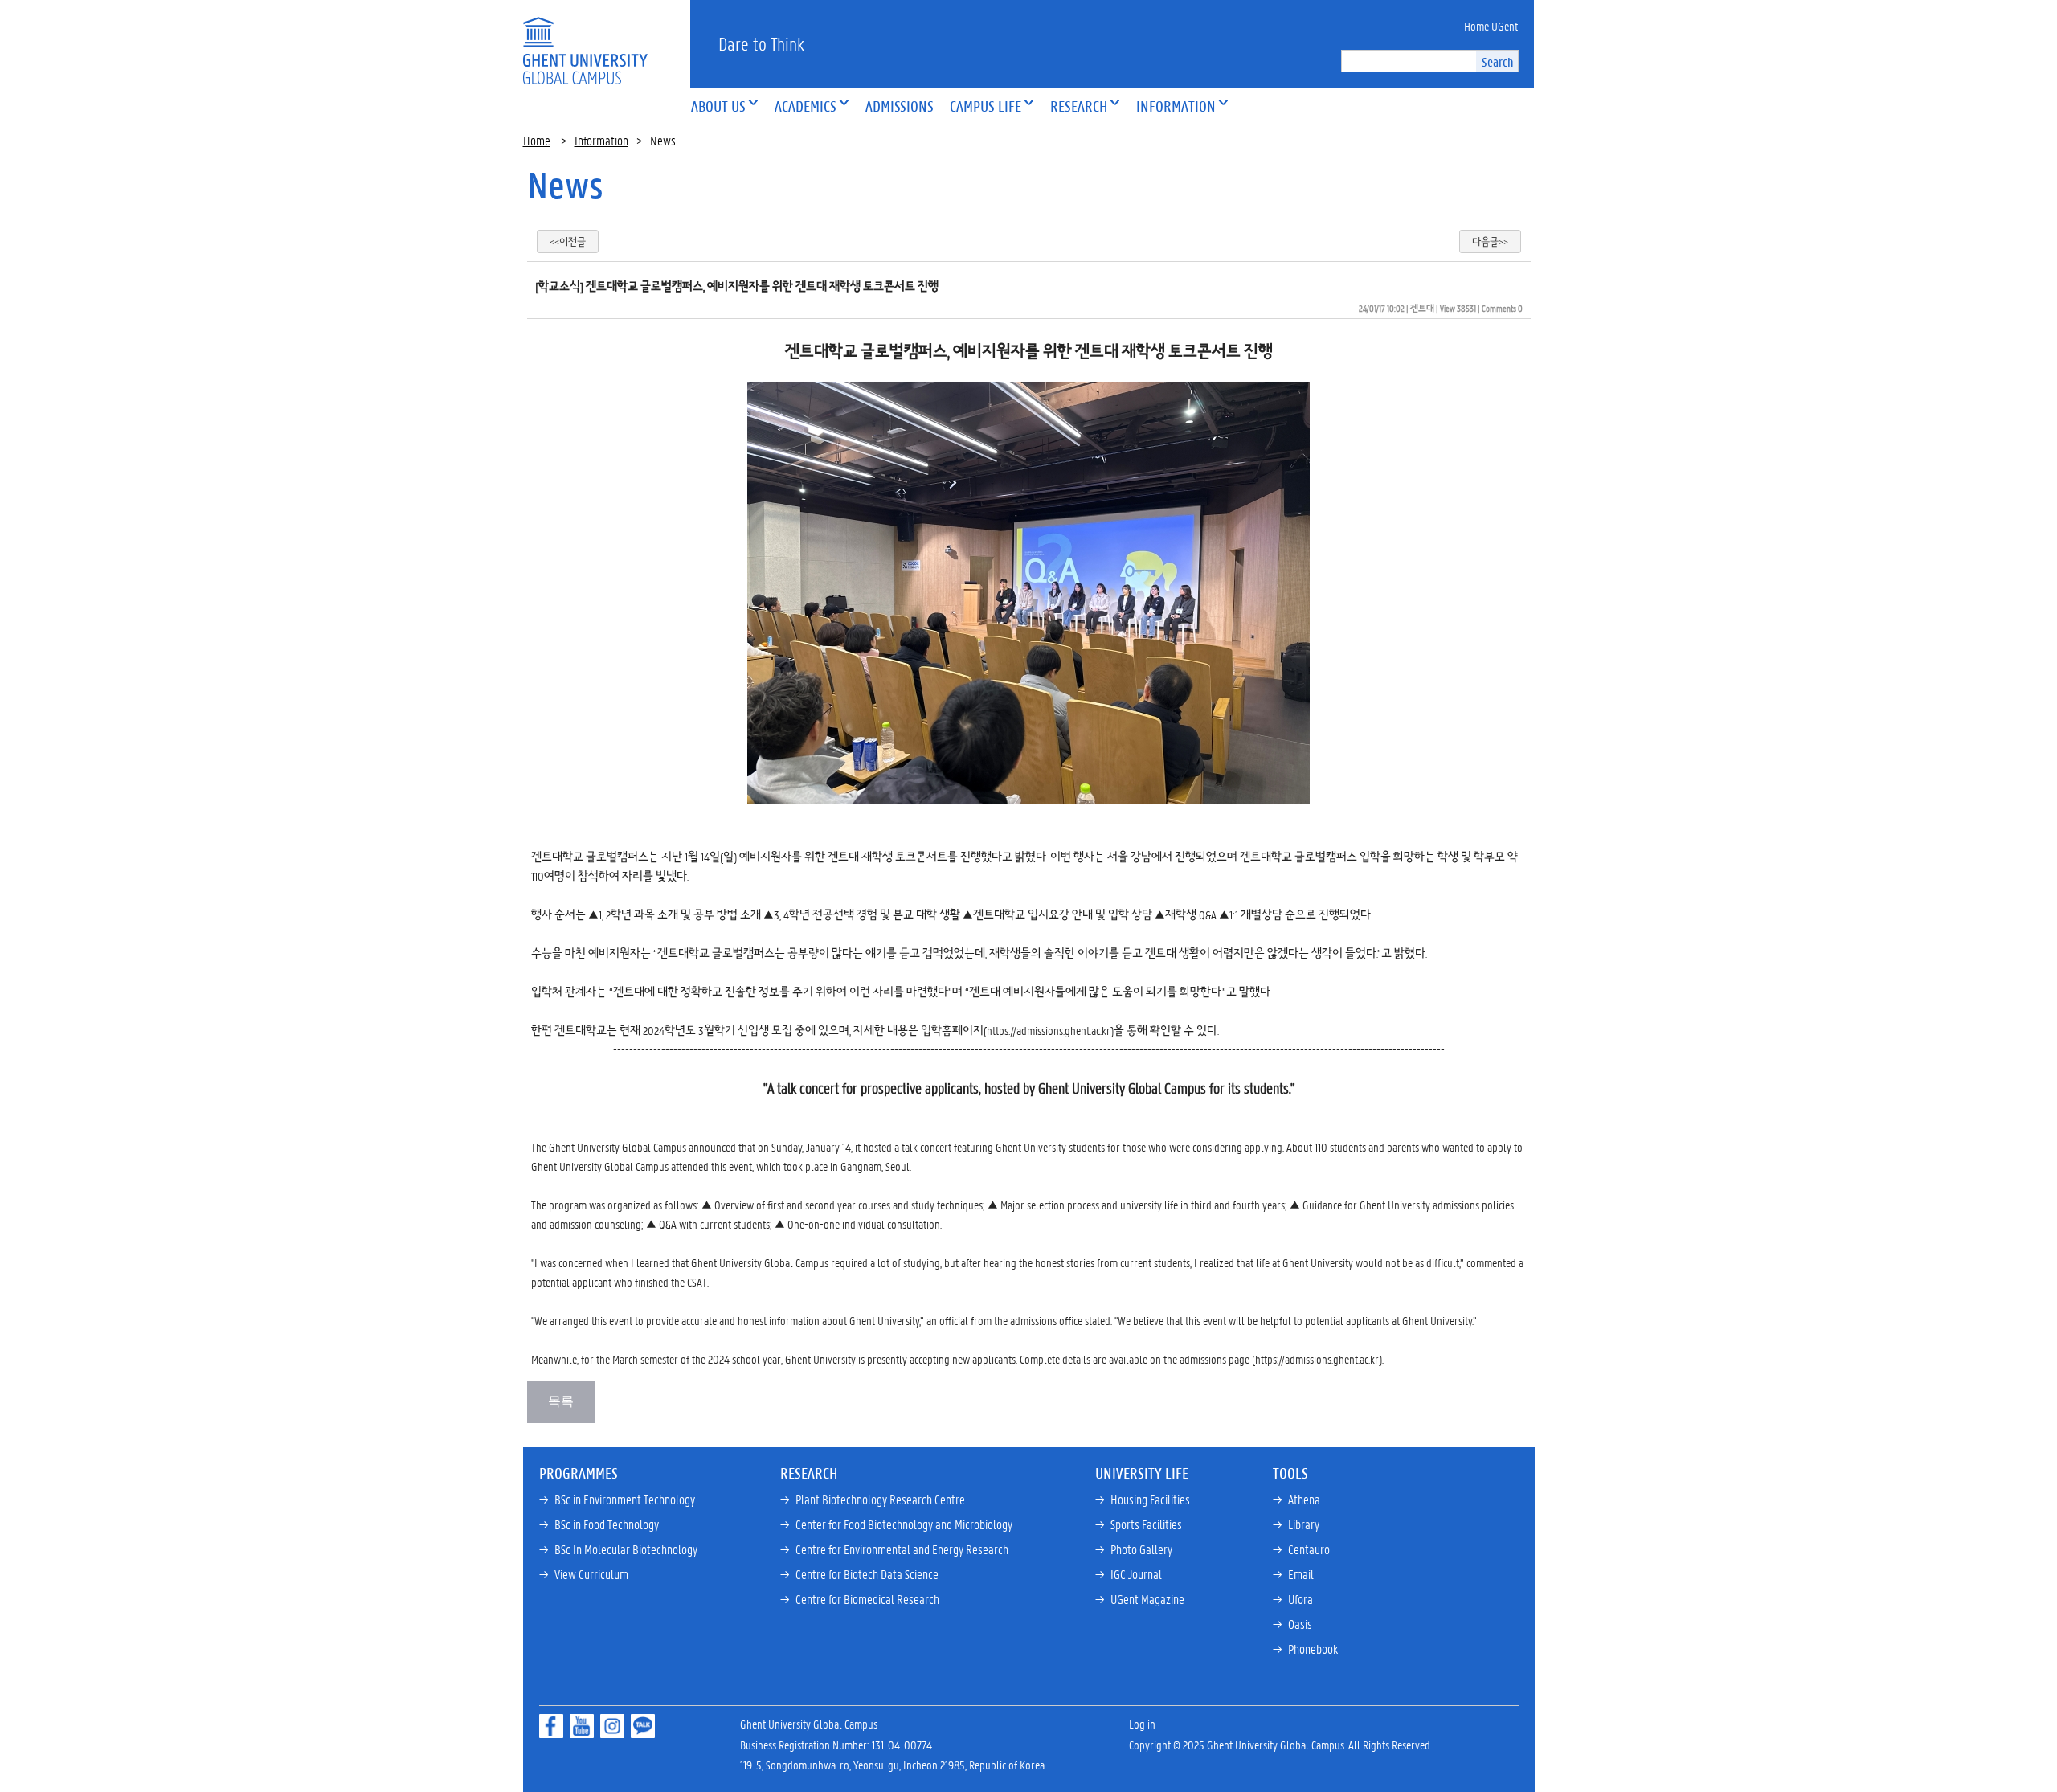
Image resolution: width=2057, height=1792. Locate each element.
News (565, 185)
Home (537, 140)
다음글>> (1490, 241)
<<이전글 (568, 241)
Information (601, 140)
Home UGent (1491, 26)
